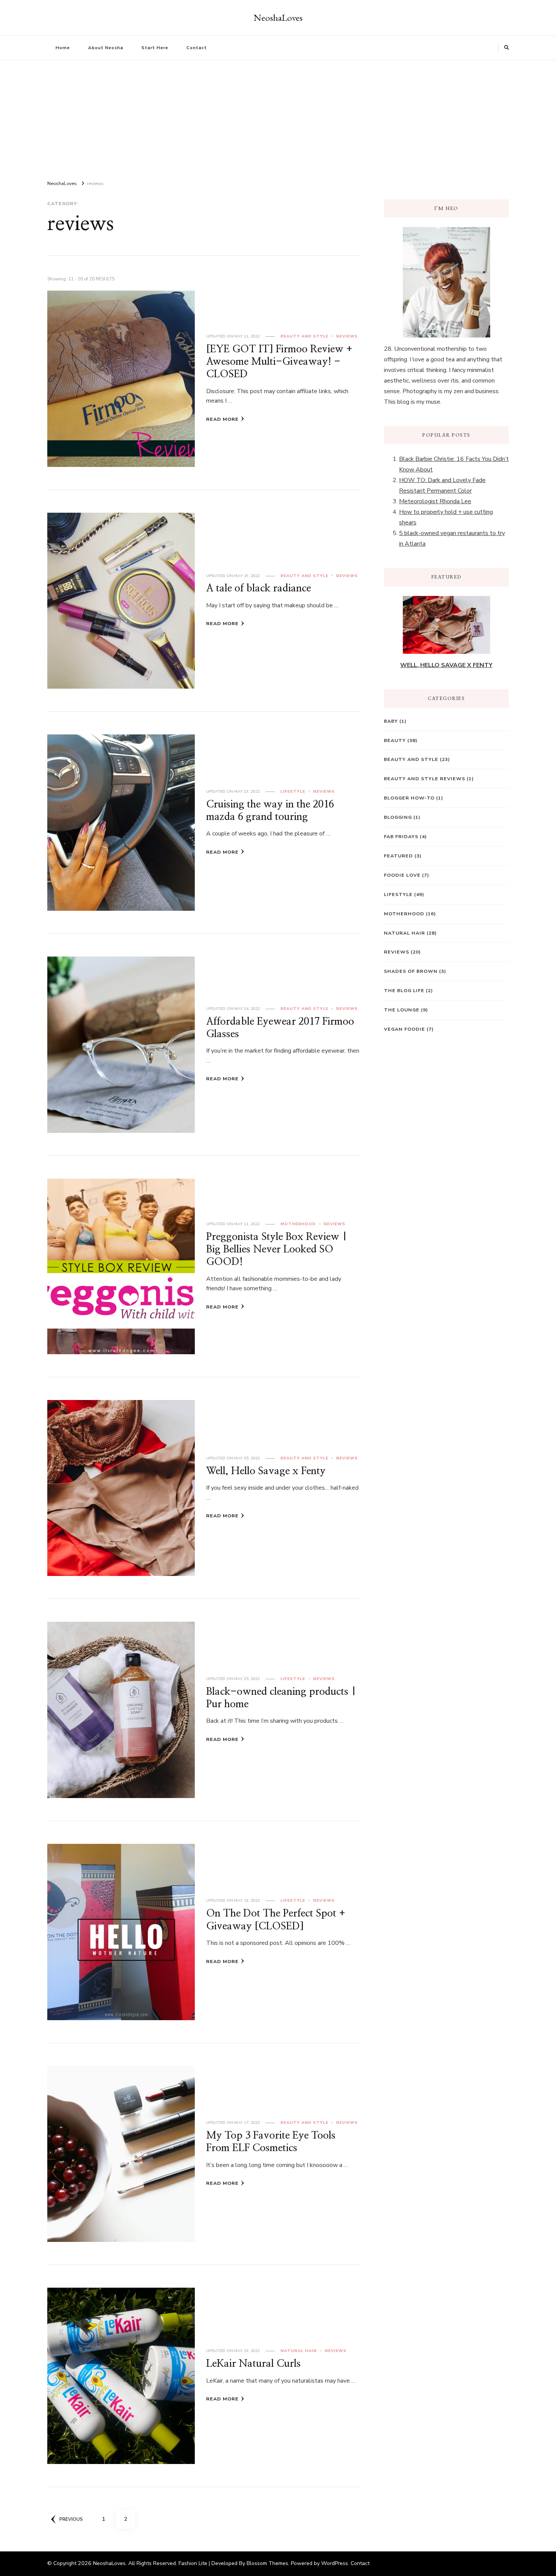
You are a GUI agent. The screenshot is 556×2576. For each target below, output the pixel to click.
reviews (347, 336)
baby (391, 721)
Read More (222, 419)
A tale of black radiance (259, 588)
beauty (395, 740)
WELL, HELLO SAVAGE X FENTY (446, 665)
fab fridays (401, 836)
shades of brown (411, 971)
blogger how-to (409, 798)
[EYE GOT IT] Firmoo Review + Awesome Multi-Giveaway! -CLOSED (279, 362)
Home (63, 48)
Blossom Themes (267, 2563)
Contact (197, 48)
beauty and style (304, 336)
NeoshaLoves (278, 17)
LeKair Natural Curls (253, 2364)
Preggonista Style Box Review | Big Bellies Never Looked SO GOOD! (277, 1250)
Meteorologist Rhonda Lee (435, 501)
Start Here (155, 48)
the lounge (402, 1010)
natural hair (299, 2351)
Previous (71, 2519)
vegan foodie (405, 1029)
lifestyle (293, 791)
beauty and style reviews (425, 779)
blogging (398, 817)
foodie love (402, 875)
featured (398, 856)
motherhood (298, 1224)
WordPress (335, 2563)
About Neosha (106, 48)
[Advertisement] (278, 117)
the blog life (404, 990)
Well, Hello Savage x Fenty (266, 1471)
